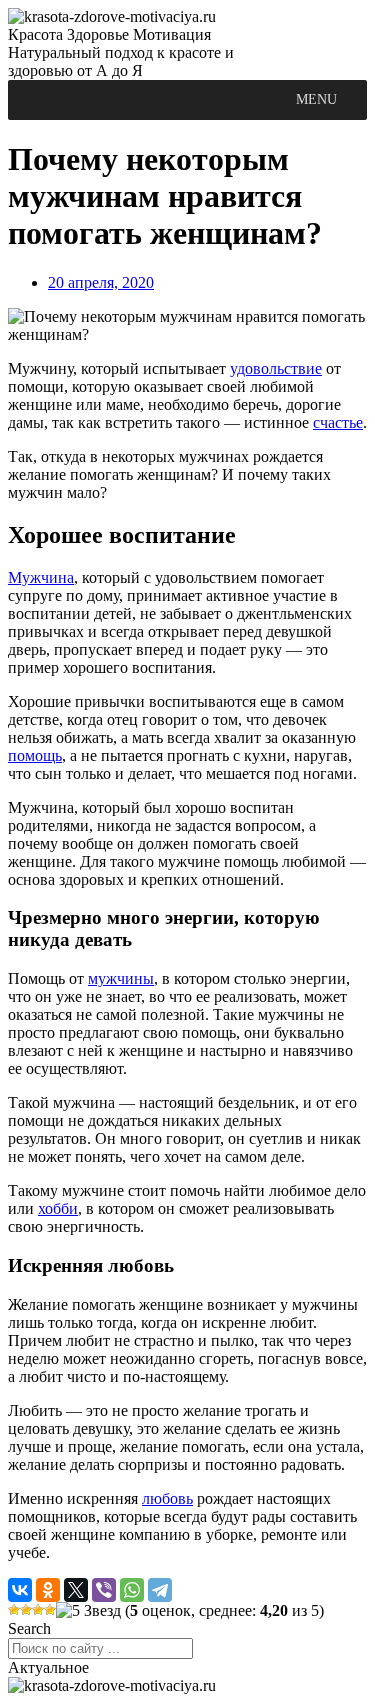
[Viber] (104, 1590)
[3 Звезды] (38, 1610)
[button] (316, 100)
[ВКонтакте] (20, 1590)
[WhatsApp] (132, 1590)
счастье (338, 422)
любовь (167, 1498)
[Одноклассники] (48, 1590)
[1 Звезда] (14, 1610)
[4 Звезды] (50, 1610)
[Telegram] (160, 1590)
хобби (58, 1208)
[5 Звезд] (88, 1611)
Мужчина (41, 577)
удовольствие (276, 368)
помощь (35, 755)
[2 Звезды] (26, 1610)
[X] (76, 1590)
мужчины (121, 978)
